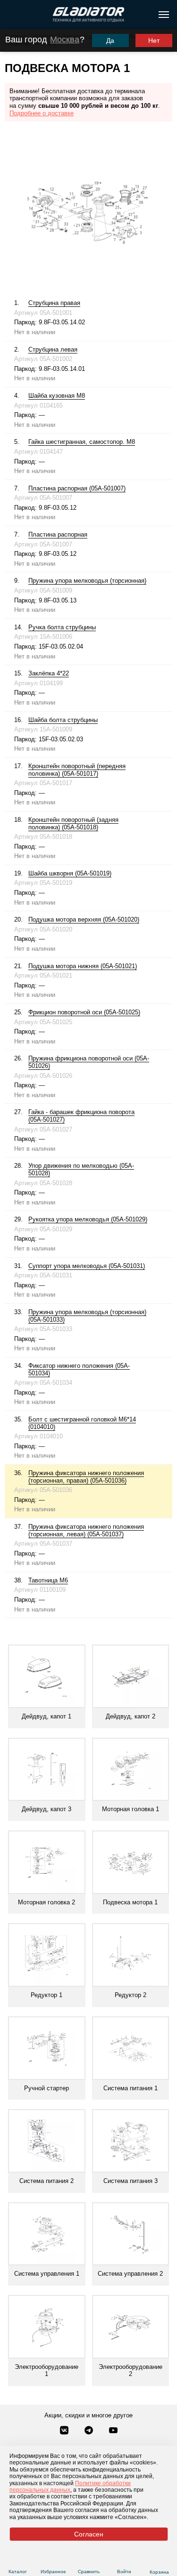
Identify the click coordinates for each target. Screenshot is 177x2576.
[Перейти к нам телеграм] (90, 2431)
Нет (154, 40)
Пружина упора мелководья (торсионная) (87, 581)
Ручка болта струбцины (62, 627)
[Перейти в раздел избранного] (53, 2560)
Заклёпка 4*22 (49, 673)
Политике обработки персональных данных (70, 2487)
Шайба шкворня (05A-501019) (70, 873)
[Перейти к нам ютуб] (113, 2431)
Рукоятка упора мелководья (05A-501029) (88, 1219)
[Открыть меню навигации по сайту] (164, 15)
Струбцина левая (53, 349)
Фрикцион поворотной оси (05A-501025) (84, 1012)
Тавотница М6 (48, 1580)
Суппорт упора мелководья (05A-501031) (87, 1266)
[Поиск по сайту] (11, 15)
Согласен (89, 2534)
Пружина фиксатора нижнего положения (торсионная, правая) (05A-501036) (86, 1477)
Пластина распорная (58, 534)
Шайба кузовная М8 (57, 396)
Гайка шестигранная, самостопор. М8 (82, 442)
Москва (65, 40)
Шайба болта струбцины (63, 720)
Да (110, 40)
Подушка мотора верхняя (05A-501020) (84, 919)
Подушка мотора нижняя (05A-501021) (83, 966)
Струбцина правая (54, 303)
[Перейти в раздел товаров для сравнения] (88, 2560)
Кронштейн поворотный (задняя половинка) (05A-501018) (73, 823)
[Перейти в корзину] (159, 2560)
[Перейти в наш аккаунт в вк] (65, 2431)
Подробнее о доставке (42, 113)
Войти (124, 2572)
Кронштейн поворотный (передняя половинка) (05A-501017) (77, 770)
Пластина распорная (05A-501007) (77, 488)
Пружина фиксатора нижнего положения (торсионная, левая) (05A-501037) (86, 1530)
